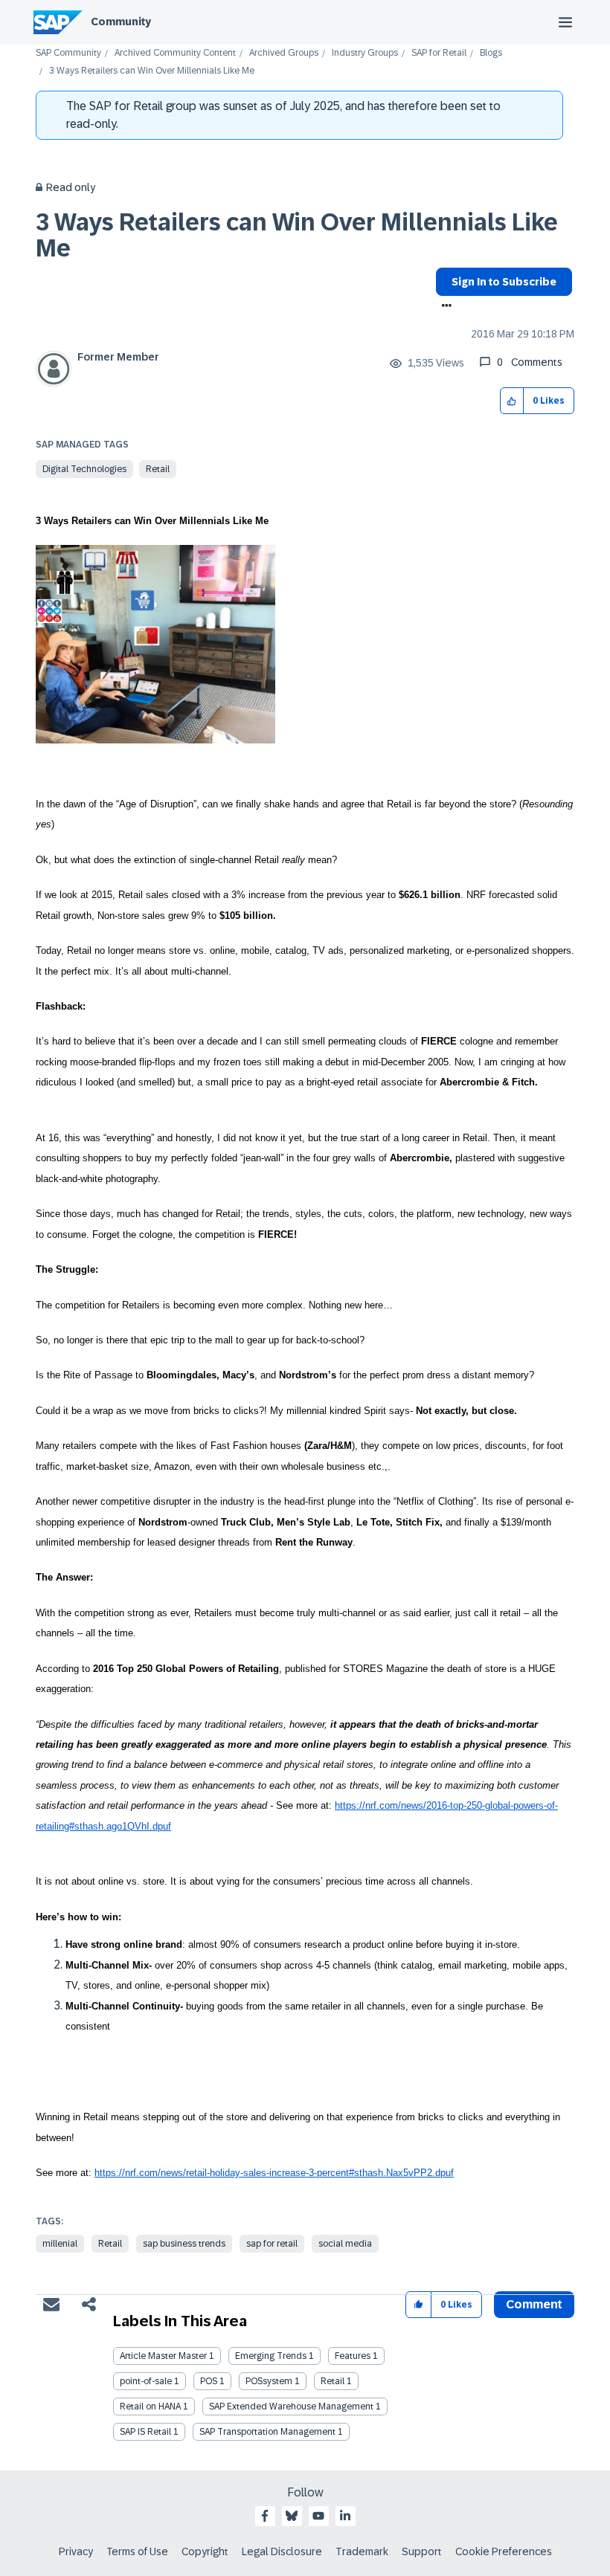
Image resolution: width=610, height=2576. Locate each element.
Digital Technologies (84, 469)
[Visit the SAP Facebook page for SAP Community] (265, 2516)
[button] (512, 401)
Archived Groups (284, 53)
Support (422, 2551)
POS (209, 2381)
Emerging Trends (271, 2356)
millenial (60, 2244)
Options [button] (444, 307)
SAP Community (68, 53)
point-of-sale (146, 2381)
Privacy (76, 2551)
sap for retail (272, 2244)
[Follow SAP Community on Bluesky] (292, 2516)
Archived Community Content (175, 53)
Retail (158, 469)
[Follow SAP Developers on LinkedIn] (345, 2516)
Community (121, 22)
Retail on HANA (150, 2406)
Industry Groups (365, 53)
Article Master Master (163, 2356)
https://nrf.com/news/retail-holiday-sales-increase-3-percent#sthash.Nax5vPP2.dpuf (274, 2173)
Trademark (362, 2551)
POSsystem (269, 2381)
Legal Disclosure (282, 2551)
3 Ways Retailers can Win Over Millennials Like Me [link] (152, 71)
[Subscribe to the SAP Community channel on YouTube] (318, 2516)
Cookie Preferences (504, 2551)
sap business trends (184, 2244)
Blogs (491, 53)
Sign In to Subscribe (504, 282)
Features (353, 2356)
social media (345, 2244)
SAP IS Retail (145, 2432)
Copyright (205, 2551)
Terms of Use (137, 2551)
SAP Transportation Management (267, 2432)
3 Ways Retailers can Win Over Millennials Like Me (297, 235)
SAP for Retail (439, 53)
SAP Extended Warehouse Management (291, 2406)
